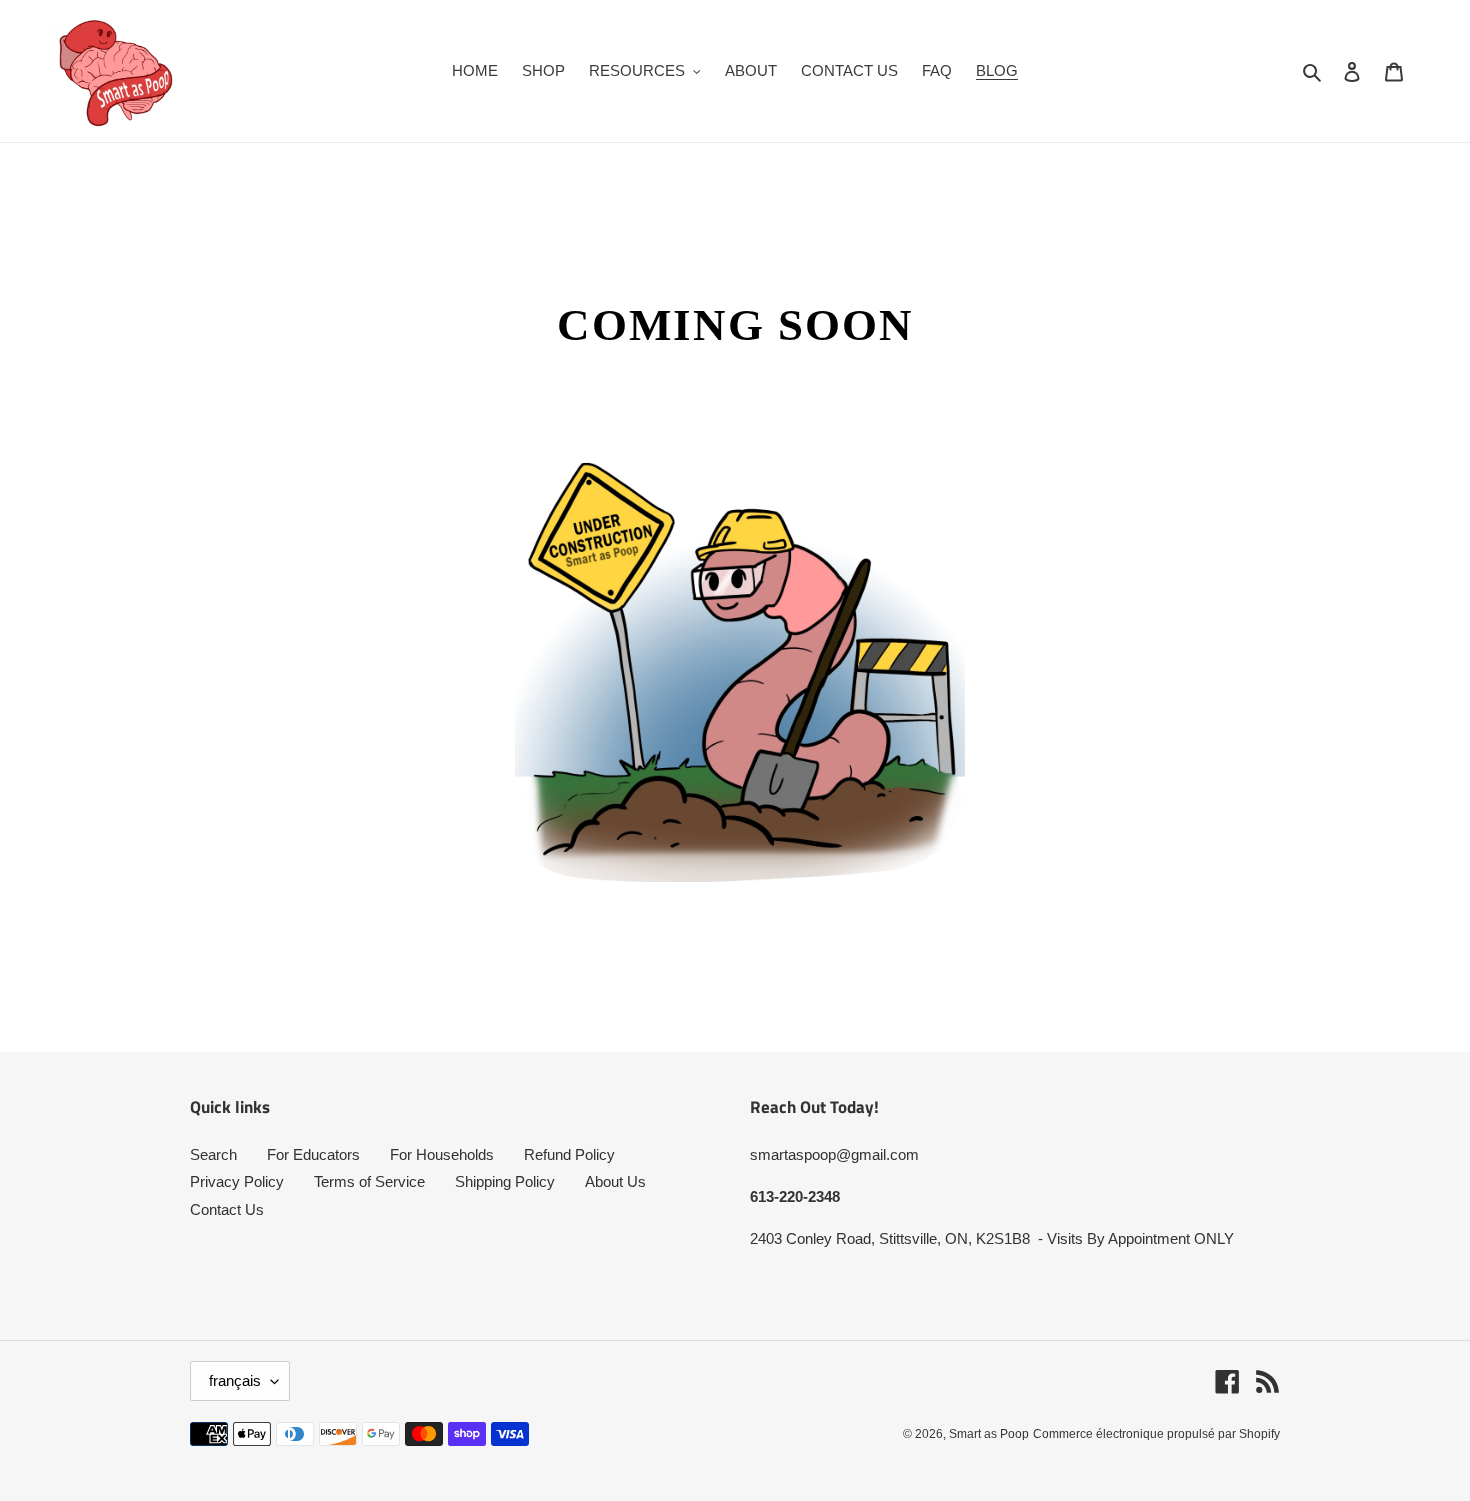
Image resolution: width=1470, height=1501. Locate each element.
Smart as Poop (989, 1434)
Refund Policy (569, 1154)
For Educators (313, 1154)
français (235, 1380)
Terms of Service (369, 1181)
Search (213, 1154)
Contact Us (227, 1209)
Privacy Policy (237, 1181)
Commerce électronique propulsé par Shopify (1156, 1434)
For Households (442, 1154)
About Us (615, 1181)
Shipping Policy (505, 1181)
